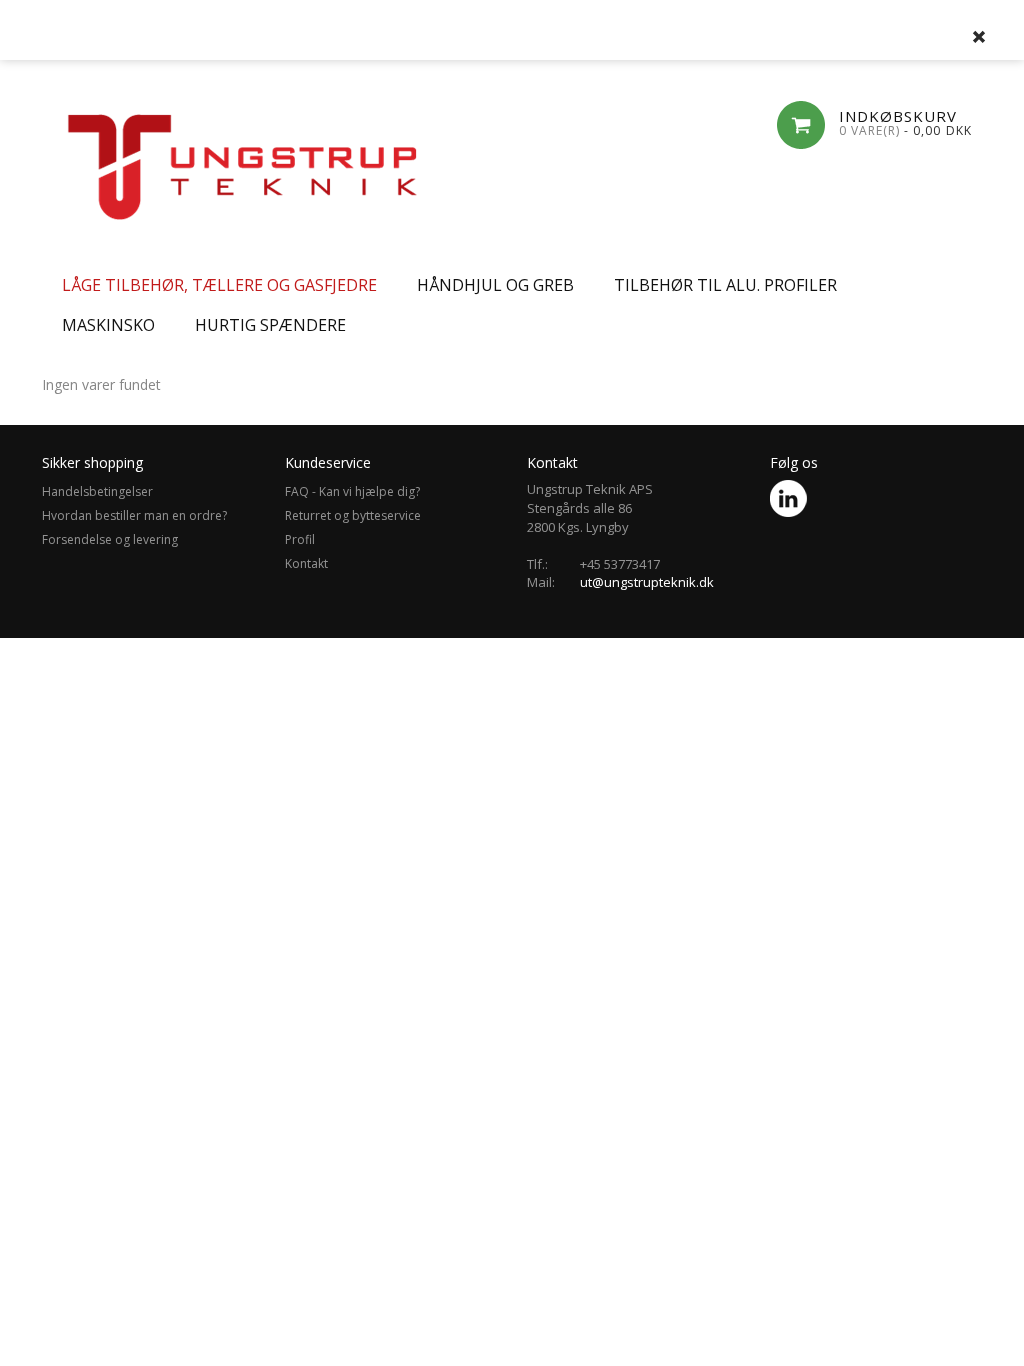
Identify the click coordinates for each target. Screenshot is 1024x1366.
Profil (300, 539)
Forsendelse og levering (110, 539)
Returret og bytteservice (353, 515)
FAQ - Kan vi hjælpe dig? (352, 491)
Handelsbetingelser (97, 491)
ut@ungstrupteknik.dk (647, 582)
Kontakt (306, 563)
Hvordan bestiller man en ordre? (134, 515)
